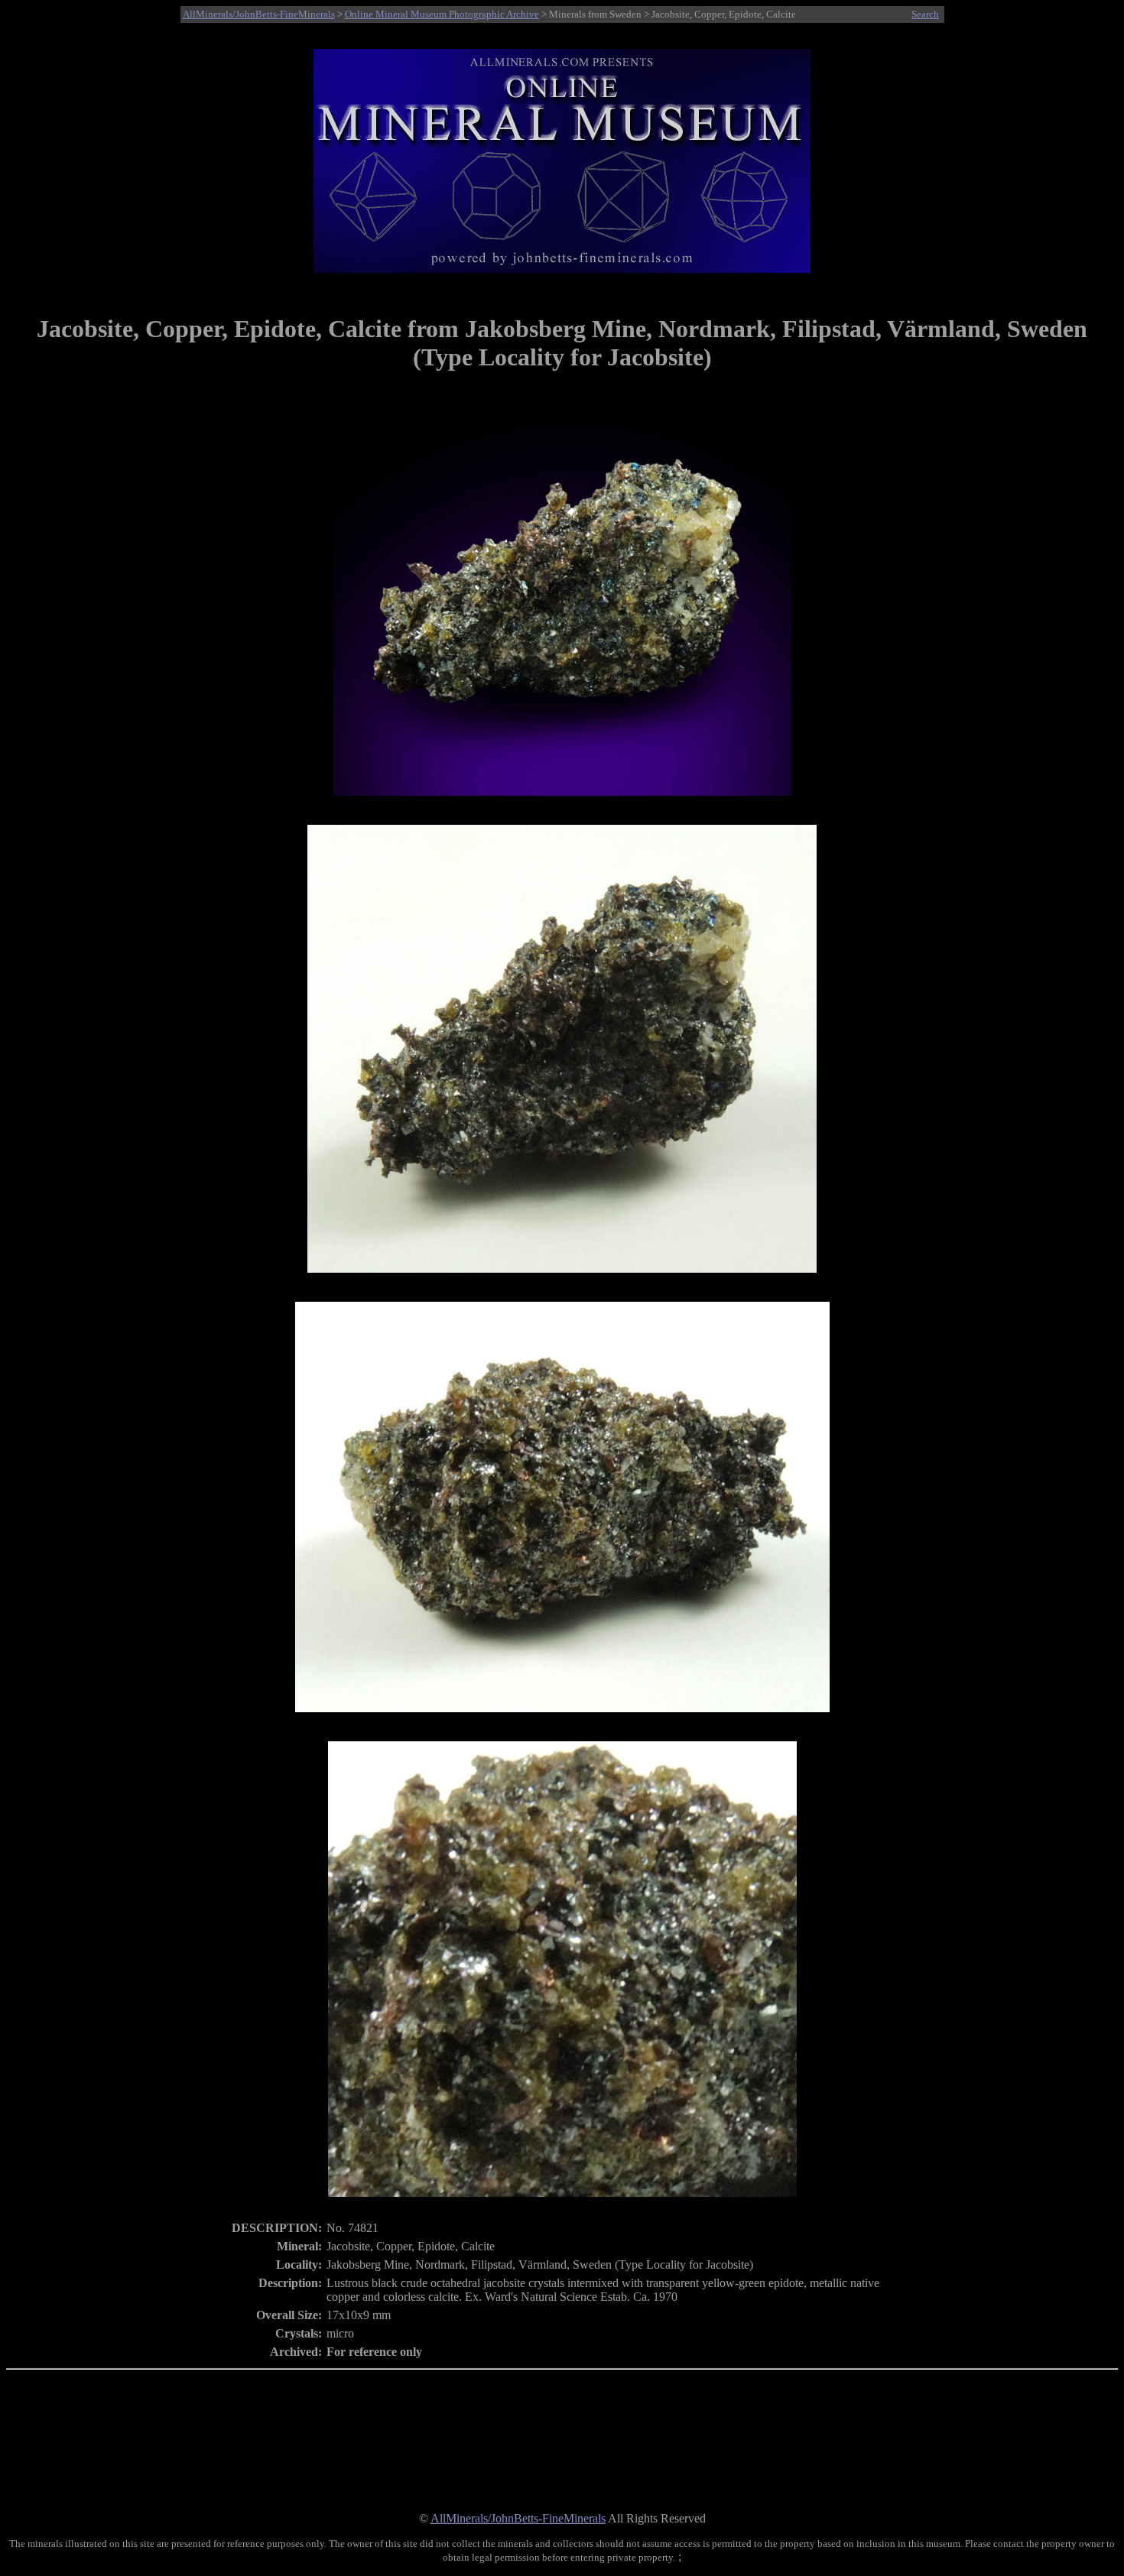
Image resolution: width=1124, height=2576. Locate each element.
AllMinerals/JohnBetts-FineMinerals (259, 14)
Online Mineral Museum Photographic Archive (442, 14)
